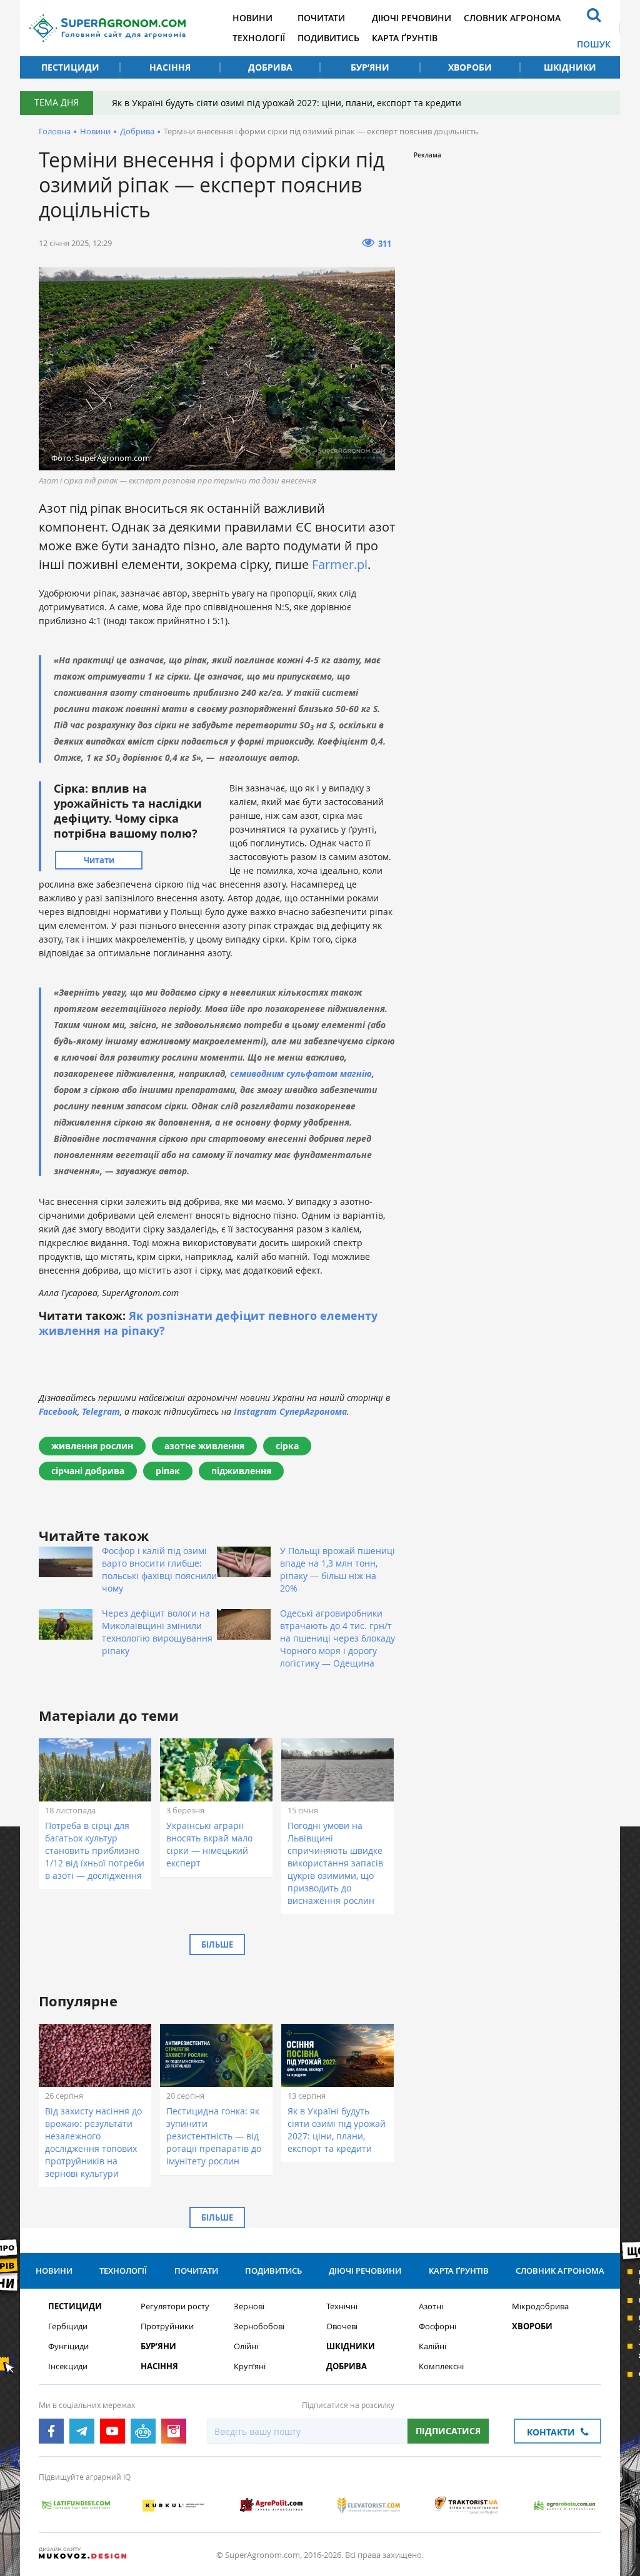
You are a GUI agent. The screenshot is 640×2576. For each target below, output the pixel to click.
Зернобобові (259, 2326)
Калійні (432, 2346)
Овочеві (342, 2326)
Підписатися (448, 2431)
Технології (259, 38)
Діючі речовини (412, 18)
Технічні (342, 2306)
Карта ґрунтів (405, 38)
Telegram (101, 1411)
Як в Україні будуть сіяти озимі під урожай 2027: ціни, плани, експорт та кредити (287, 103)
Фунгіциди (68, 2346)
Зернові (249, 2306)
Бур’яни (370, 67)
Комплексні (441, 2366)
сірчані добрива (88, 1471)
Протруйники (167, 2326)
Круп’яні (250, 2366)
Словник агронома (512, 18)
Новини (252, 18)
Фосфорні (437, 2326)
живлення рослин (92, 1446)
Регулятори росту (175, 2306)
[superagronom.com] (107, 28)
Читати (99, 860)
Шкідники (570, 67)
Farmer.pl (340, 564)
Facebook (58, 1411)
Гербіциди (68, 2326)
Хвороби (470, 67)
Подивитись (328, 38)
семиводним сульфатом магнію (301, 1073)
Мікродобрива (540, 2306)
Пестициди (70, 67)
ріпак (168, 1471)
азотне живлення (204, 1446)
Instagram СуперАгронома (290, 1411)
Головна (55, 131)
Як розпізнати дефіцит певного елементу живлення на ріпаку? (208, 1323)
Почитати (321, 18)
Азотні (431, 2306)
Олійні (246, 2346)
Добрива (270, 67)
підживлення (241, 1471)
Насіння (170, 67)
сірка (287, 1446)
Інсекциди (68, 2366)
